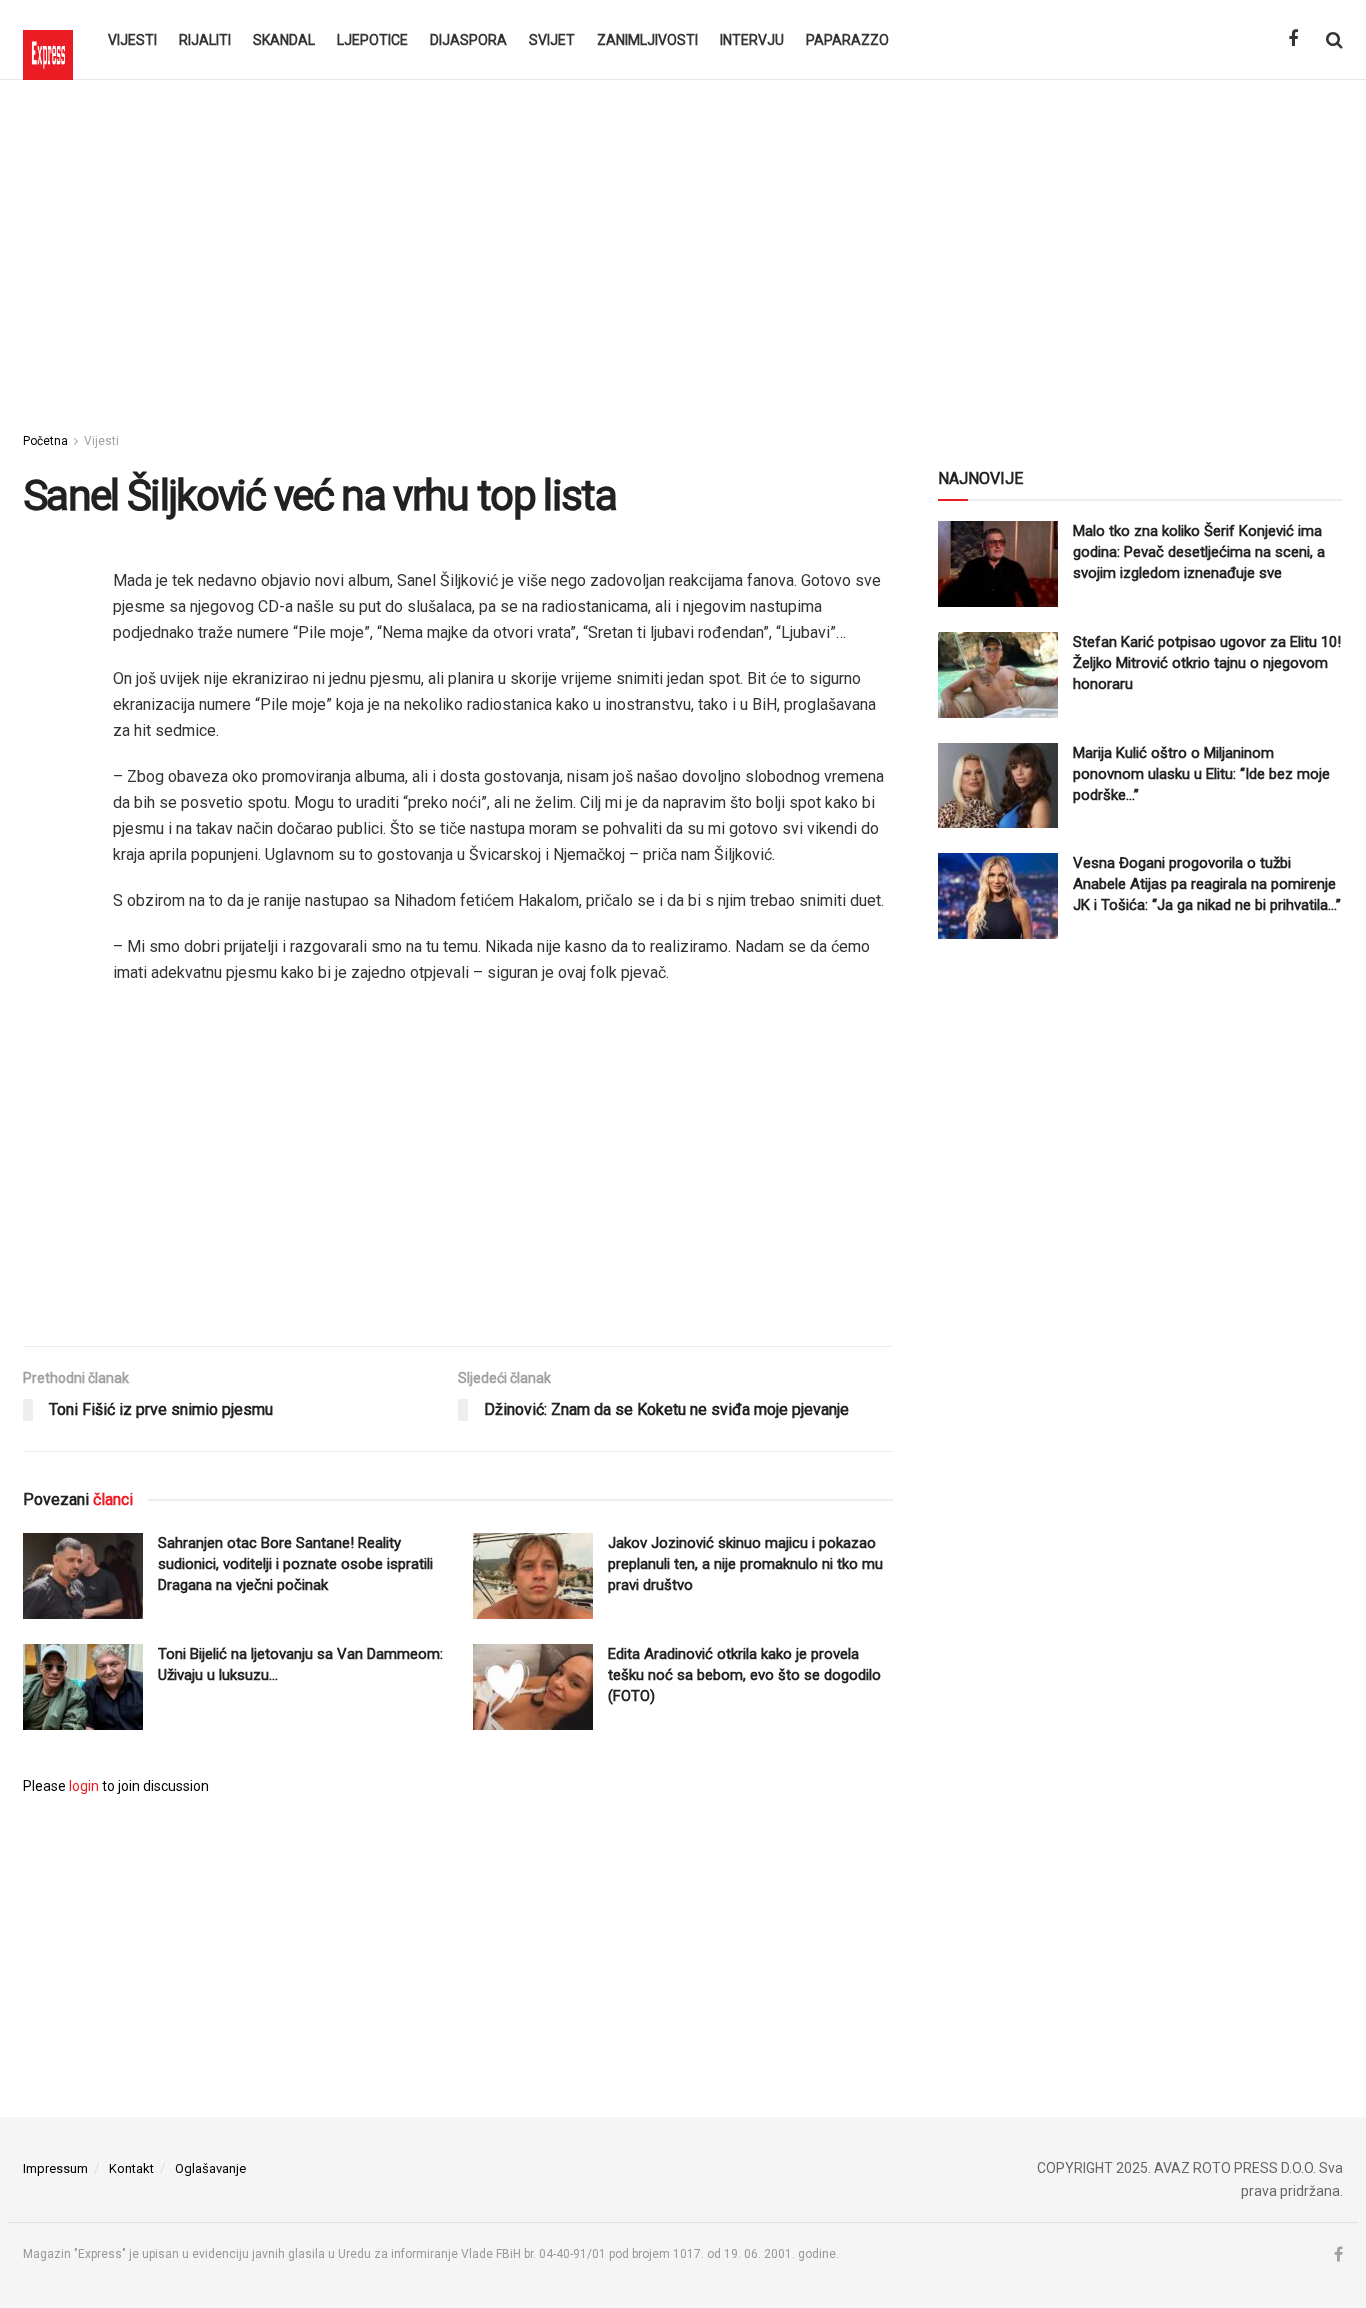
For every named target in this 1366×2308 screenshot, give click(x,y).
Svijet (552, 40)
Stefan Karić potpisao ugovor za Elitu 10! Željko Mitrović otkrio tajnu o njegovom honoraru (1207, 663)
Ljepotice (372, 40)
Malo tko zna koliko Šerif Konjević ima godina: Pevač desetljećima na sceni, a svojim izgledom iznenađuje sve (1199, 552)
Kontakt (131, 2168)
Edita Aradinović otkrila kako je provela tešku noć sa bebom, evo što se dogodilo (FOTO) (744, 1675)
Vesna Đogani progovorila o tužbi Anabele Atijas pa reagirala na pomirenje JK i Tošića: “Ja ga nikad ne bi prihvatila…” (1207, 884)
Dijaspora (468, 40)
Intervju (752, 40)
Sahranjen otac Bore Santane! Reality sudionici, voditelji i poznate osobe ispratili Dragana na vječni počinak (295, 1564)
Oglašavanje (210, 2168)
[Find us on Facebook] (1293, 39)
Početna (45, 441)
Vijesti (132, 40)
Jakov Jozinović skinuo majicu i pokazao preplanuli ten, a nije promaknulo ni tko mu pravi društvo (745, 1564)
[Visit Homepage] (48, 40)
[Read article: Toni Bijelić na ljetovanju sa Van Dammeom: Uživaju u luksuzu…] (83, 1687)
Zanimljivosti (647, 40)
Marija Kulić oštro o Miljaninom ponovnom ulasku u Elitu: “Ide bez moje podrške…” (1201, 774)
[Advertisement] (683, 250)
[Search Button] (1334, 40)
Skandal (284, 40)
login (84, 1786)
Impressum (55, 2168)
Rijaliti (205, 40)
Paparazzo (847, 40)
